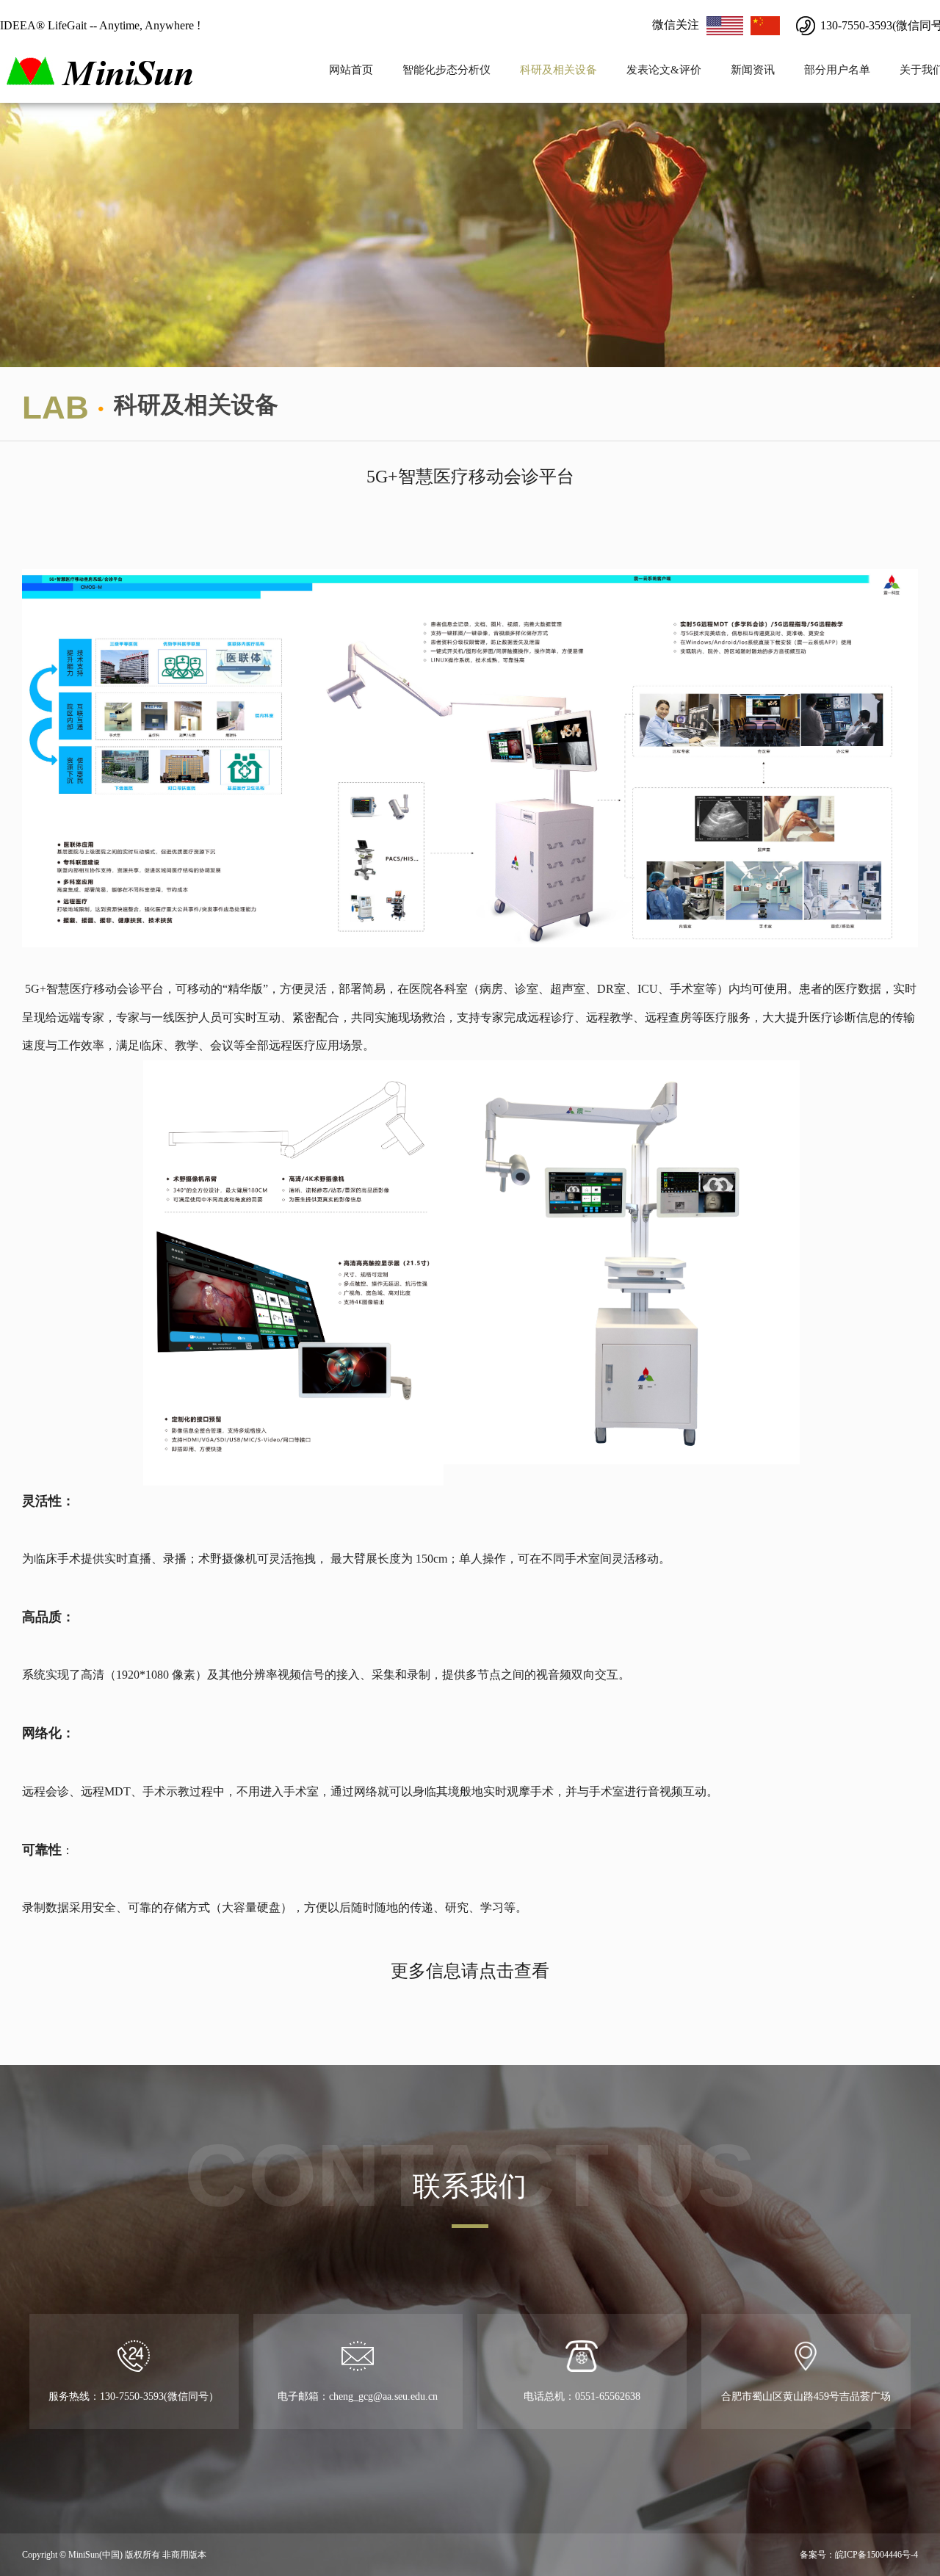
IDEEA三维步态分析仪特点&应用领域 (489, 78)
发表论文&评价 (664, 70)
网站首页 (351, 70)
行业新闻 (753, 78)
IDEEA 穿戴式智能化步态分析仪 (489, 50)
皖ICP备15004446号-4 (876, 2555)
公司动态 (753, 50)
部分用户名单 (837, 70)
